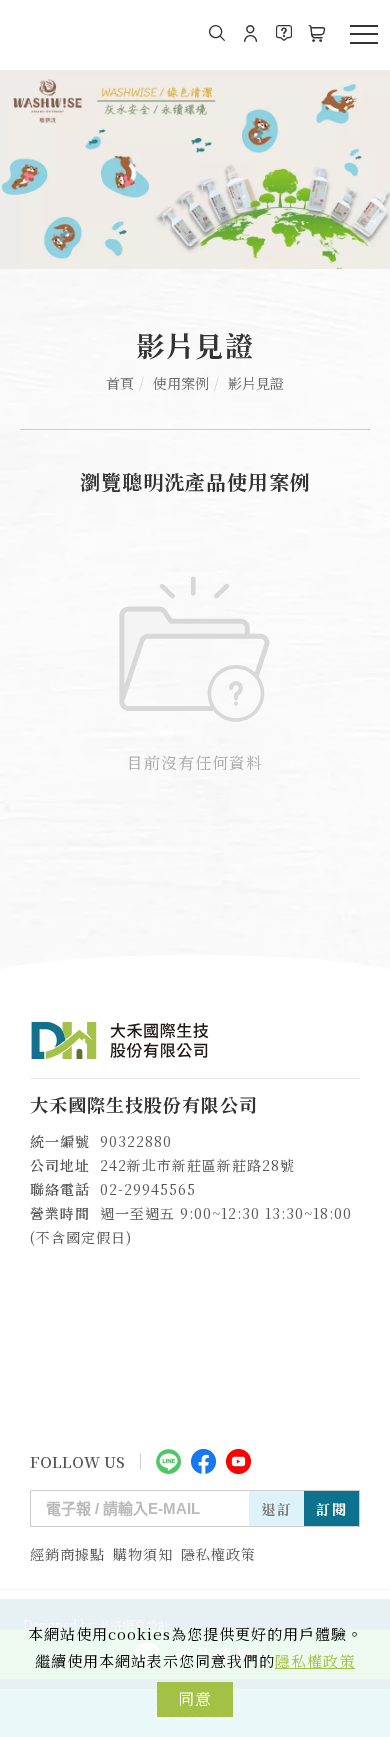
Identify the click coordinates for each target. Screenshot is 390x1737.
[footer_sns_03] (238, 1459)
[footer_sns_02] (203, 1459)
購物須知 (143, 1554)
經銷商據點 (67, 1554)
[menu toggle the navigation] (364, 35)
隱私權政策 (315, 1660)
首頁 (120, 383)
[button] (217, 33)
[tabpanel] (195, 169)
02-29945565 (148, 1189)
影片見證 (256, 383)
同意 (195, 1698)
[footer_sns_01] (168, 1459)
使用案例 (181, 383)
